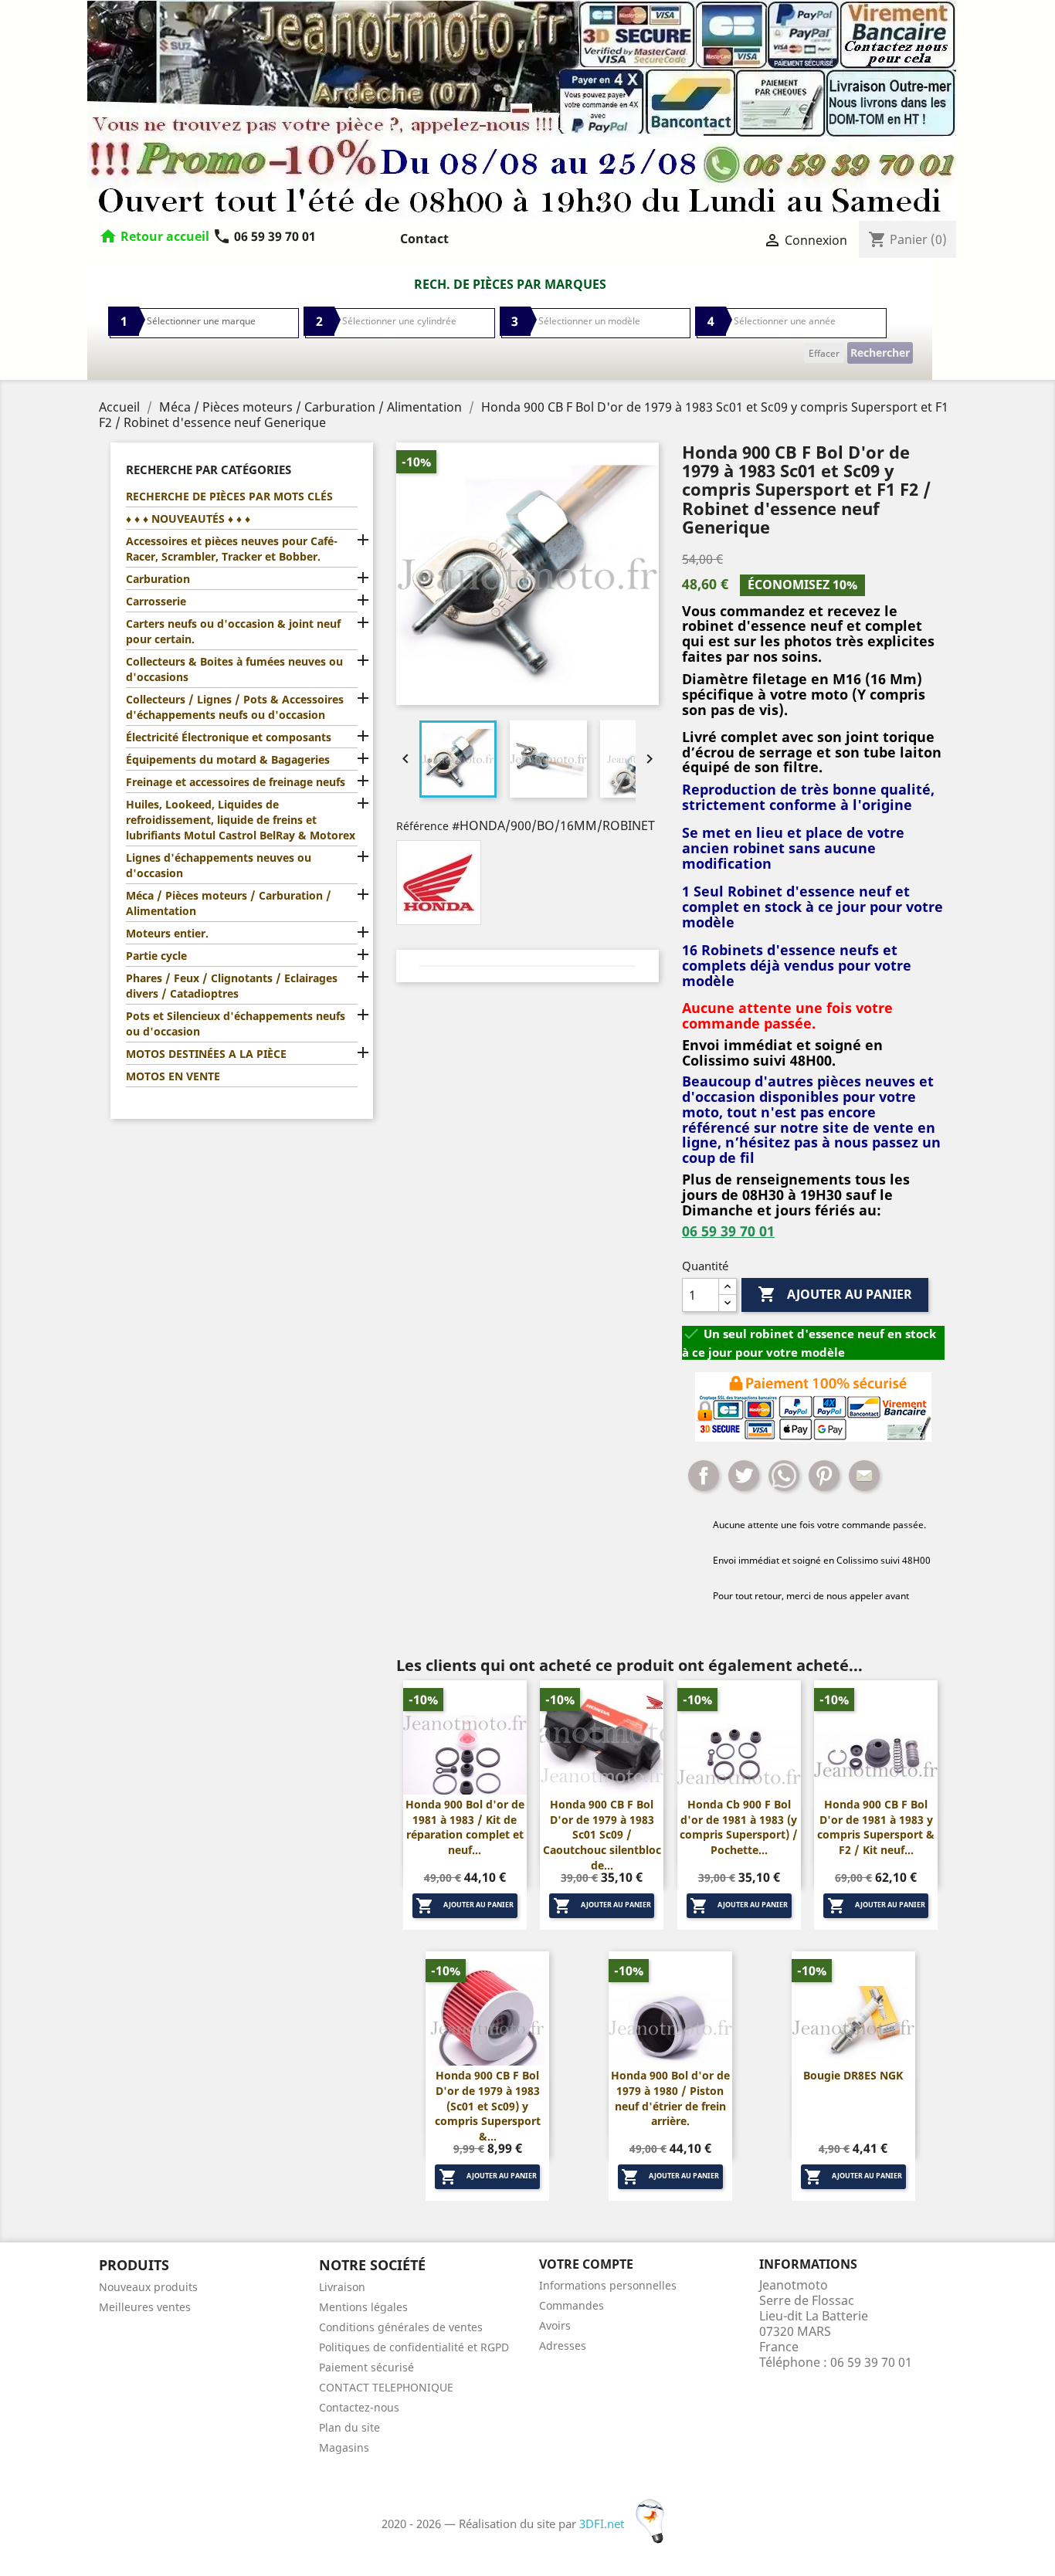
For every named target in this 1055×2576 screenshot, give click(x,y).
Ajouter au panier (835, 1294)
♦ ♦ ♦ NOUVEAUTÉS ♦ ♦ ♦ (188, 519)
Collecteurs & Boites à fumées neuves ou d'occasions (234, 669)
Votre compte (586, 2264)
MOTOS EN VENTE (173, 1076)
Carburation (158, 579)
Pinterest (824, 1476)
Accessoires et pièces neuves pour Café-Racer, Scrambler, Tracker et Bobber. (232, 549)
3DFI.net (603, 2523)
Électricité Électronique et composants (229, 737)
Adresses (563, 2346)
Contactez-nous (359, 2407)
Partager (704, 1476)
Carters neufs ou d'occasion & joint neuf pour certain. (233, 631)
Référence (422, 826)
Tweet (744, 1476)
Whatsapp (784, 1476)
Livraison (342, 2287)
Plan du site (349, 2427)
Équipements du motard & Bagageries (228, 759)
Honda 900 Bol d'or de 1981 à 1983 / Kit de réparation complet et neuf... (465, 1827)
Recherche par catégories (209, 469)
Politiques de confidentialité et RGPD (414, 2347)
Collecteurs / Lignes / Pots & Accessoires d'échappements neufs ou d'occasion (235, 707)
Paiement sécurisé (366, 2367)
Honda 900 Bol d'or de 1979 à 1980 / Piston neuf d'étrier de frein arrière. (670, 2098)
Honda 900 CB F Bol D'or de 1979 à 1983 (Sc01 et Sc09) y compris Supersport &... (488, 2106)
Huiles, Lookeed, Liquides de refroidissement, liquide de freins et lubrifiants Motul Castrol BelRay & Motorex (241, 820)
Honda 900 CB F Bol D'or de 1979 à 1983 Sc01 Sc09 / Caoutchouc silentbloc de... (602, 1835)
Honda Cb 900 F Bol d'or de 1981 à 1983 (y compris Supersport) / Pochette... (739, 1827)
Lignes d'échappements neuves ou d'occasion (219, 865)
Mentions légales (363, 2307)
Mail (864, 1476)
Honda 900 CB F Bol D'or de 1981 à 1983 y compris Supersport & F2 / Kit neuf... (876, 1827)
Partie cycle (156, 956)
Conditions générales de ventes (401, 2327)
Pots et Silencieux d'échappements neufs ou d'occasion (236, 1024)
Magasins (344, 2447)
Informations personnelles (608, 2285)
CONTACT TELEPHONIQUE (386, 2387)
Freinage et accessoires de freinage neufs (236, 782)
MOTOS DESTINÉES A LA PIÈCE (206, 1054)
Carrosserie (156, 601)
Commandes (572, 2305)
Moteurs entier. (167, 933)
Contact (424, 239)
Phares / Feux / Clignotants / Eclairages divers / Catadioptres (232, 986)
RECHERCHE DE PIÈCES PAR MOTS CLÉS (229, 496)
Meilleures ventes (145, 2307)
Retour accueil (165, 236)
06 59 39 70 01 (264, 236)
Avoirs (555, 2325)
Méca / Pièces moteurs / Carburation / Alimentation (229, 903)
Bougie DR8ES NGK (853, 2075)
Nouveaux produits (148, 2287)
